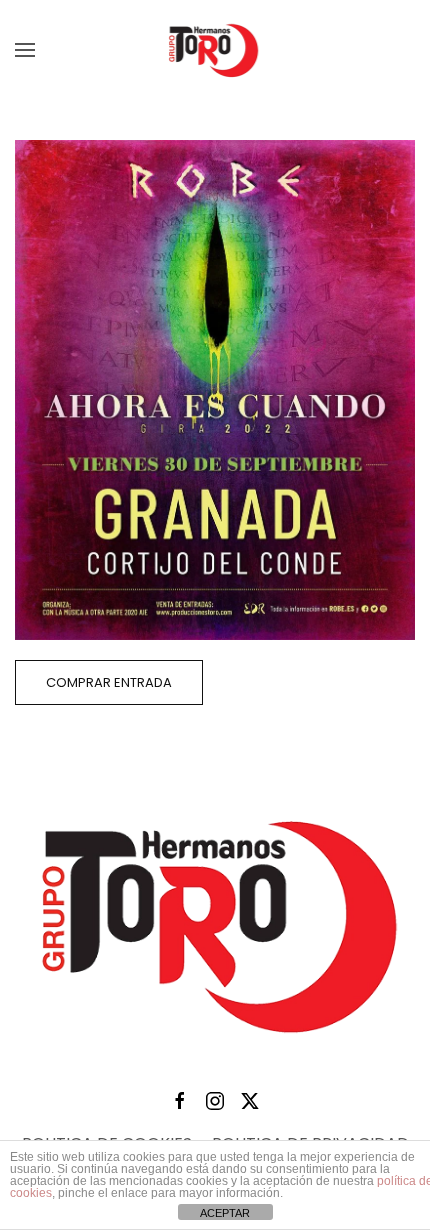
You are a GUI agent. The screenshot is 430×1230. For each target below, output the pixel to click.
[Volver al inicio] (215, 50)
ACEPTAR (225, 1213)
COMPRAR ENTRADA (109, 682)
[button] (25, 50)
